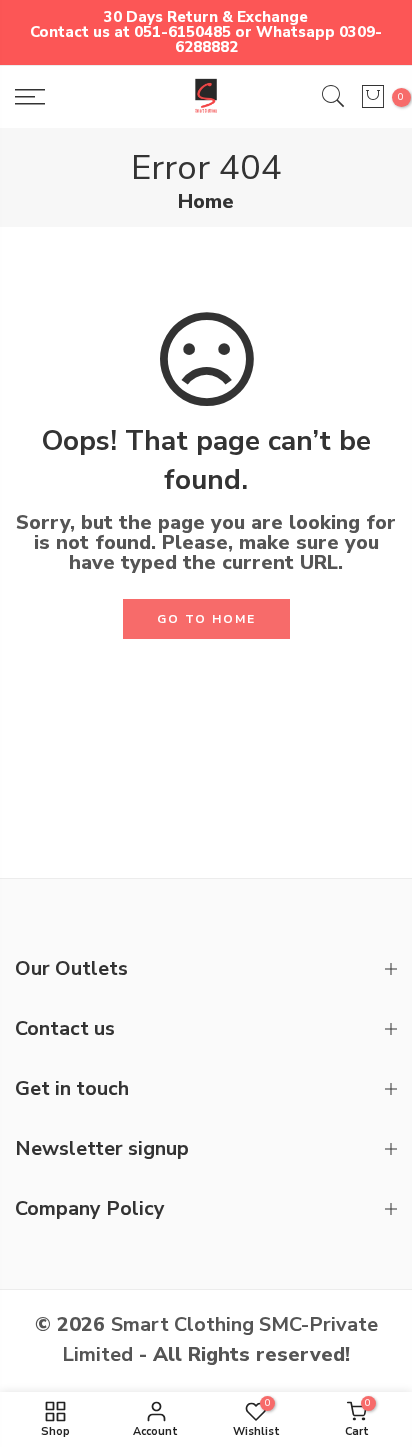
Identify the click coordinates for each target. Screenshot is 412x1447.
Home (206, 202)
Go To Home (206, 619)
